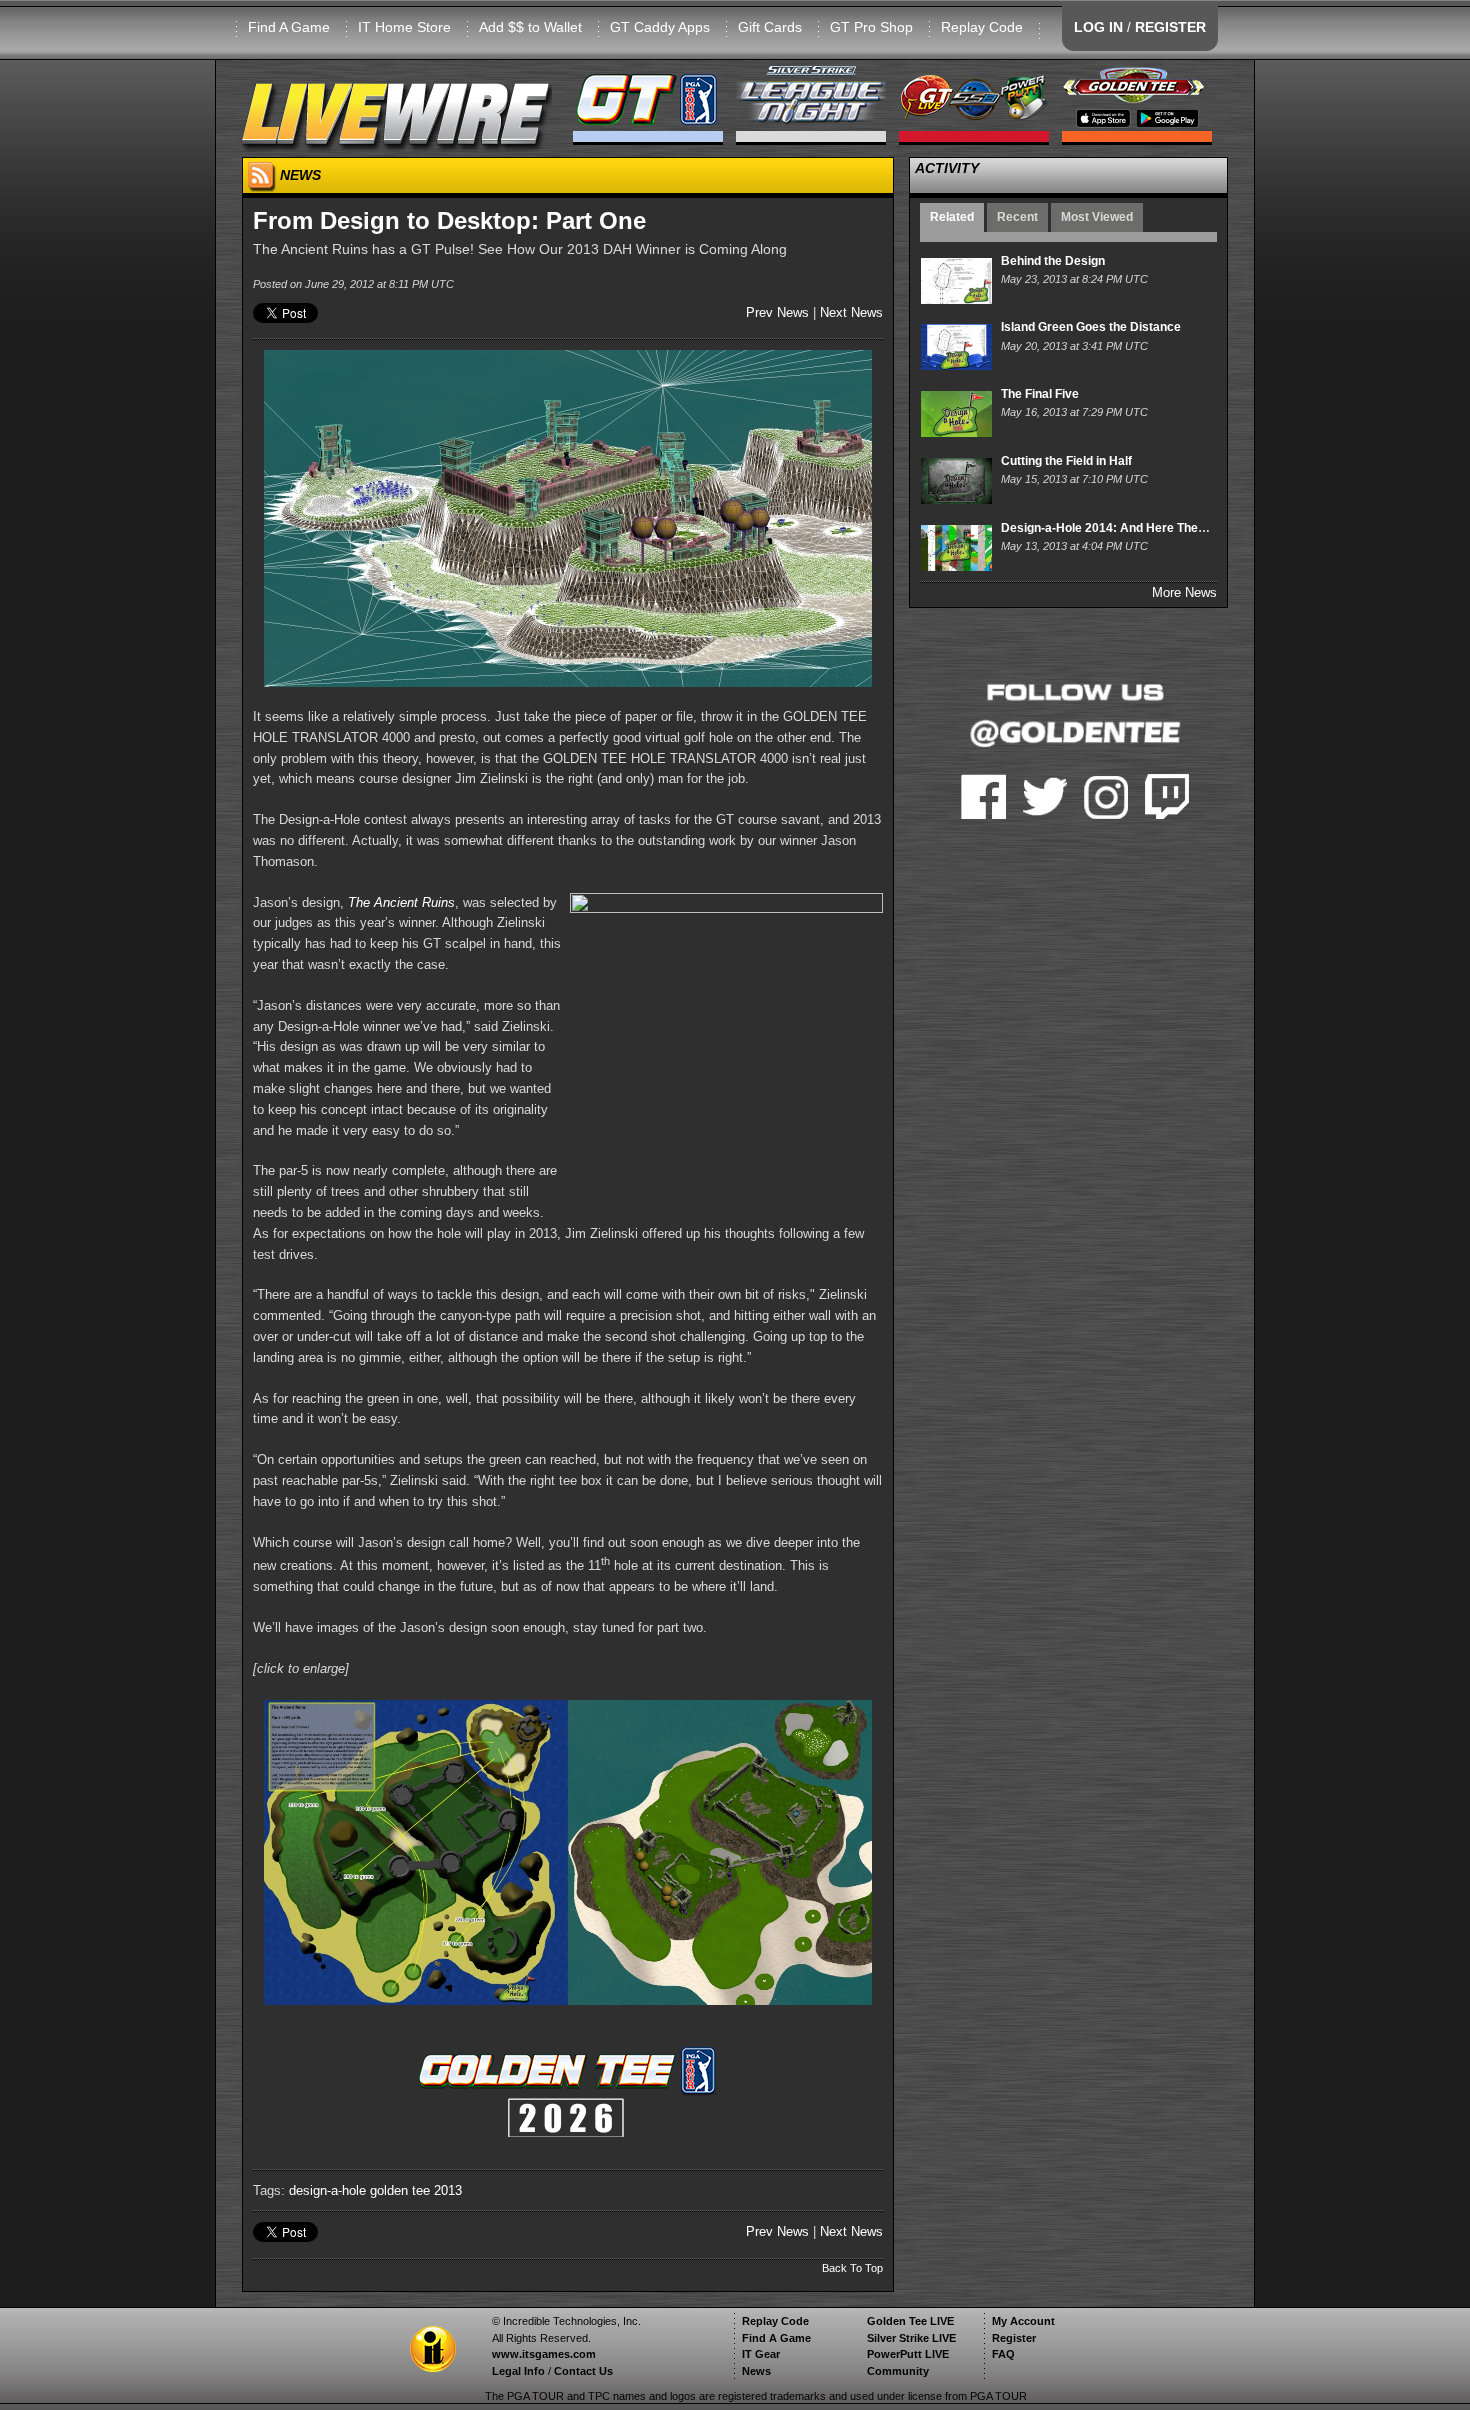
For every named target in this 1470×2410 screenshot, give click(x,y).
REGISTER (1170, 27)
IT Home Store (404, 27)
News (756, 2371)
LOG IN (1098, 27)
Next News (851, 312)
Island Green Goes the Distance (1091, 327)
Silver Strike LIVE (911, 2338)
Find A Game (289, 27)
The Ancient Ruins (401, 902)
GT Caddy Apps (660, 27)
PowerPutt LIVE (908, 2354)
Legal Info (518, 2371)
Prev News (777, 312)
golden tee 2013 (416, 2190)
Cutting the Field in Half (1066, 461)
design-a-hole (327, 2190)
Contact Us (583, 2371)
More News (1184, 592)
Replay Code (982, 27)
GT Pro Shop (871, 27)
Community (898, 2371)
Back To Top (852, 2268)
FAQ (1003, 2354)
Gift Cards (770, 27)
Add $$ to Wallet (530, 27)
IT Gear (761, 2354)
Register (1014, 2338)
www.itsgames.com (544, 2354)
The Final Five (1040, 394)
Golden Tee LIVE (910, 2321)
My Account (1023, 2321)
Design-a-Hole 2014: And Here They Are (1115, 528)
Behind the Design (1053, 261)
